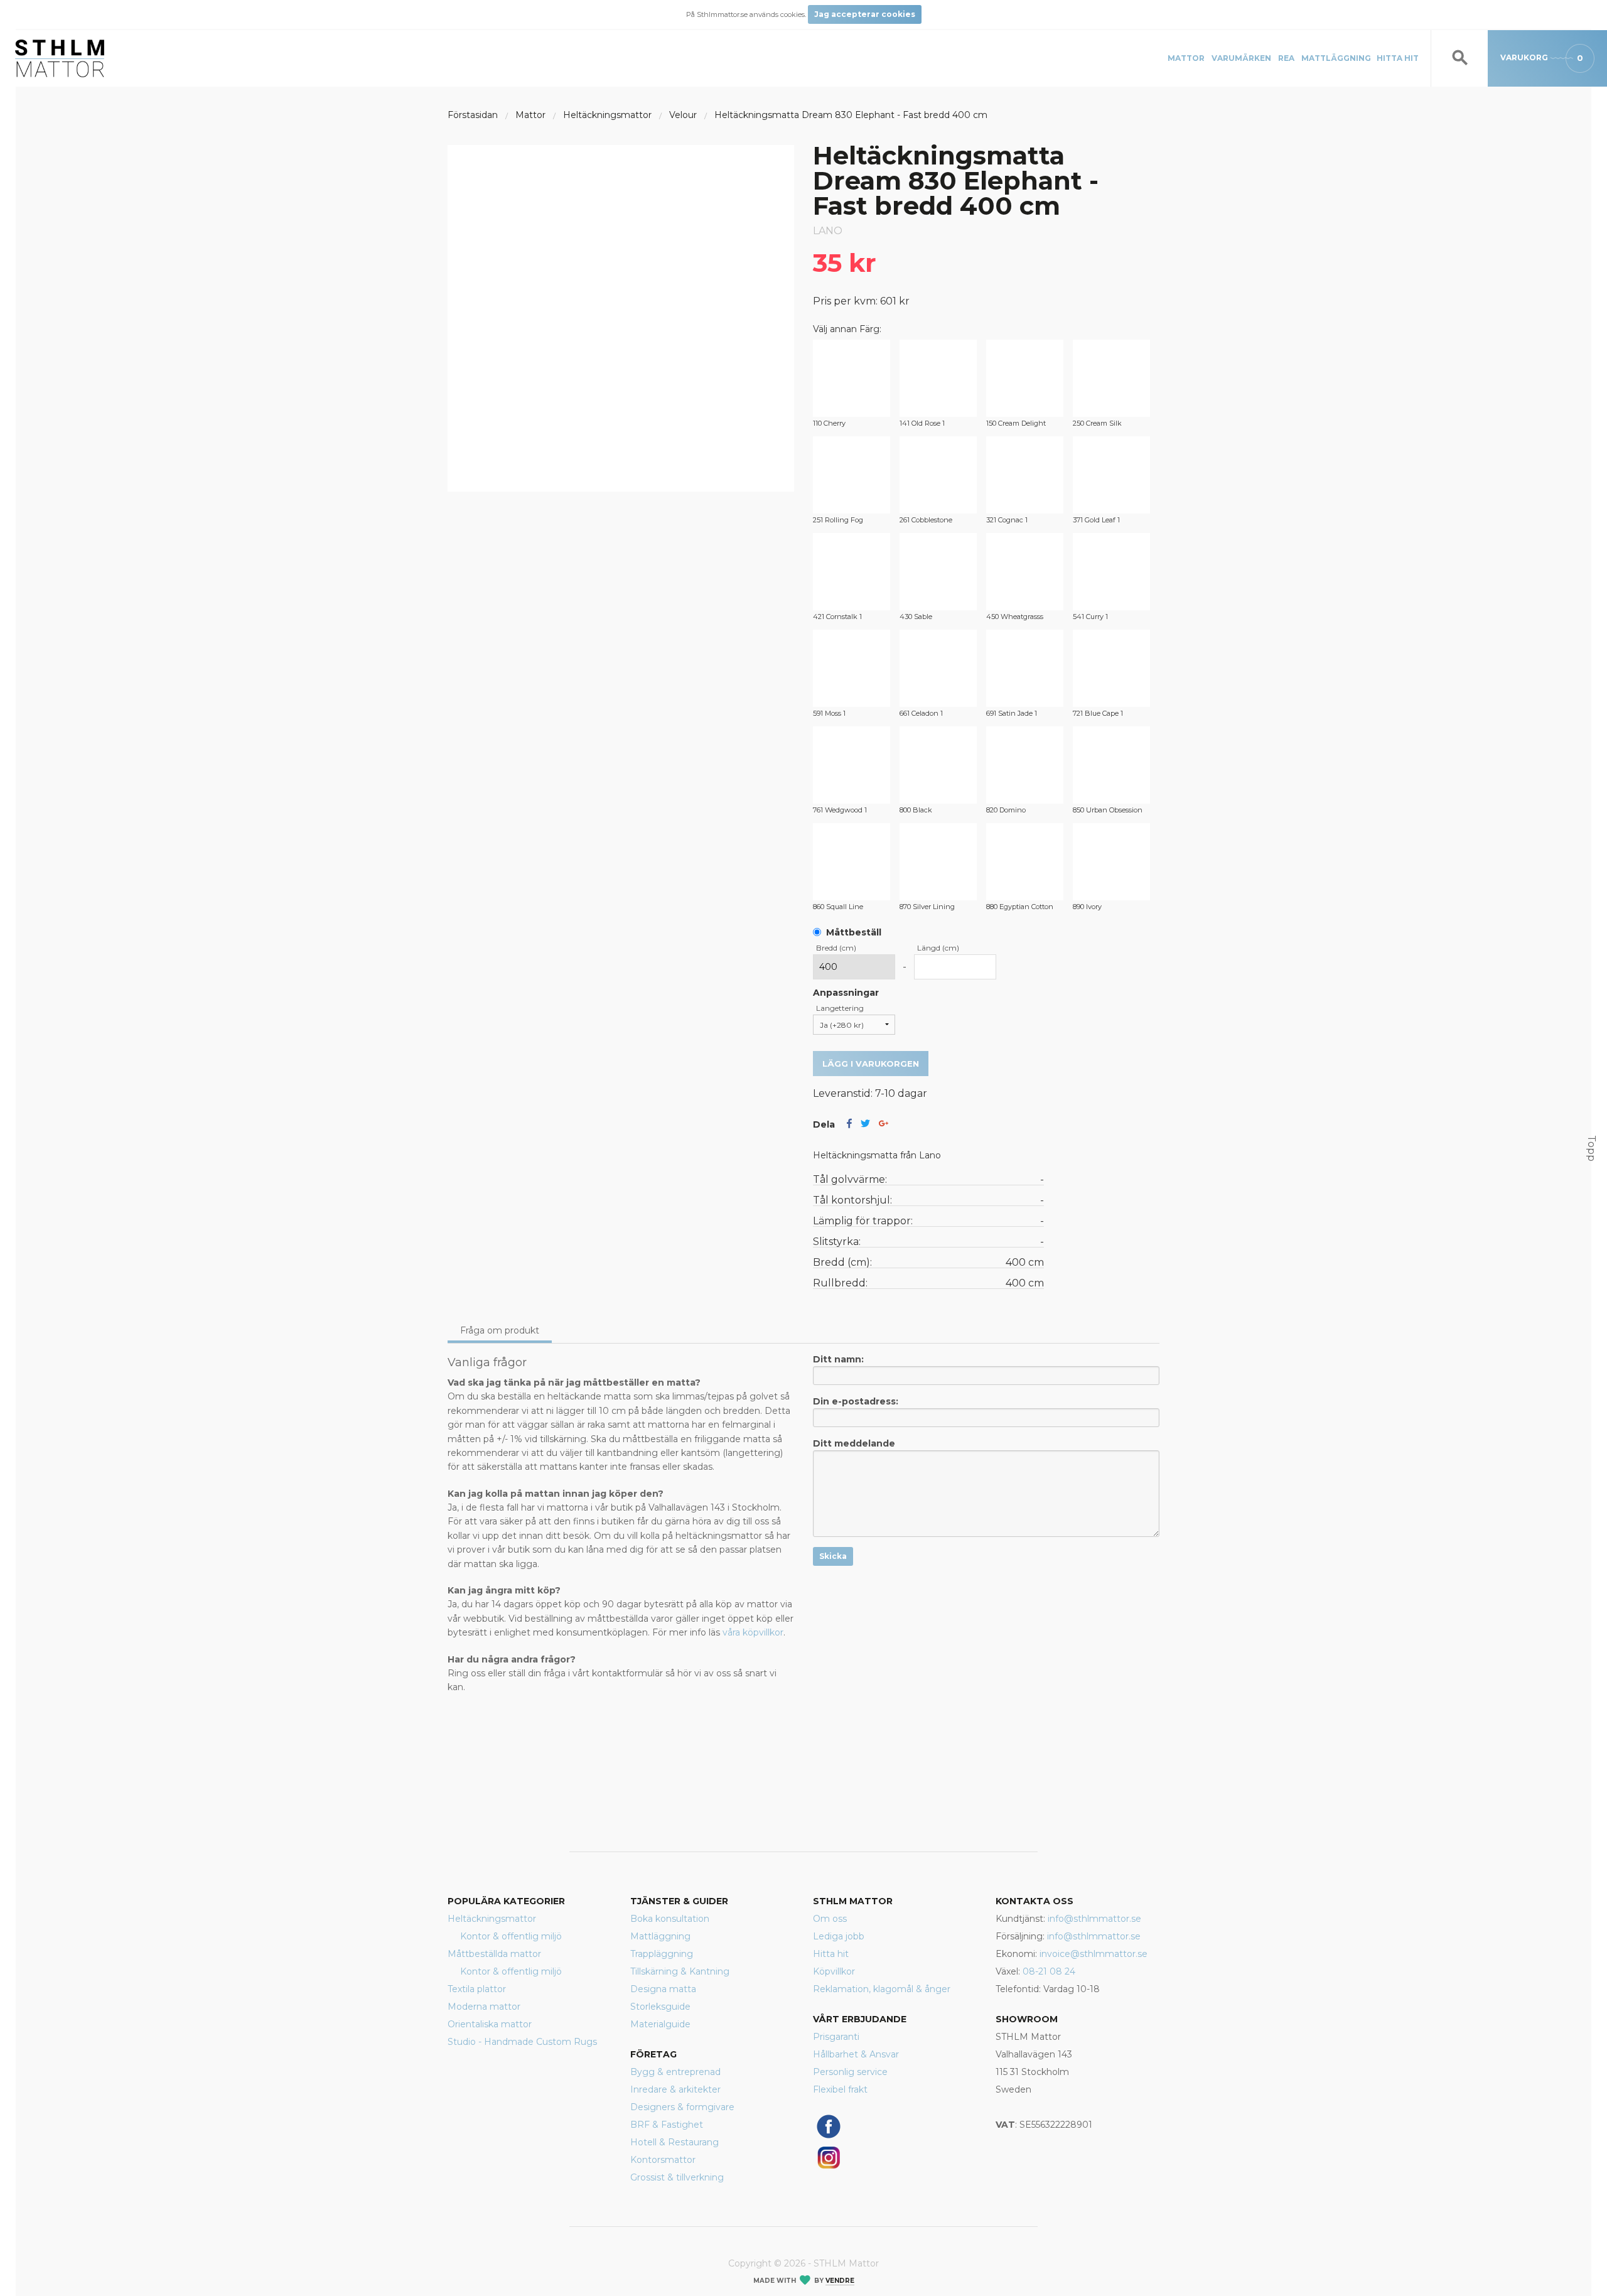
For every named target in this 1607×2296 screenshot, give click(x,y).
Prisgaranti (836, 2037)
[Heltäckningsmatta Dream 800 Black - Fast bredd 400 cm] (938, 765)
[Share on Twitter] (865, 1124)
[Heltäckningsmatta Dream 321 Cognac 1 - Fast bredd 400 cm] (1025, 475)
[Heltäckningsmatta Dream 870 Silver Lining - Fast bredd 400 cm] (938, 862)
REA (1286, 58)
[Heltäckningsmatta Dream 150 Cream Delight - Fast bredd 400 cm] (1025, 378)
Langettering (840, 1008)
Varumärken (1241, 58)
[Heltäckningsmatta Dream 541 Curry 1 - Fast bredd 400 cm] (1111, 572)
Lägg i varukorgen (871, 1064)
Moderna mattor (484, 2007)
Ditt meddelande (854, 1443)
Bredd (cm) (836, 948)
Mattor (1186, 58)
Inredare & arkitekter (675, 2089)
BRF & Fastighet (667, 2125)
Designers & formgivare (682, 2107)
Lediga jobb (839, 1936)
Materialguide (660, 2024)
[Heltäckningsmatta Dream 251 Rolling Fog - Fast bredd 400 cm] (852, 475)
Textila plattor (477, 1989)
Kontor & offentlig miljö (511, 1936)
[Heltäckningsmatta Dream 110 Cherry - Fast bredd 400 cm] (852, 378)
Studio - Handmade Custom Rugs (522, 2042)
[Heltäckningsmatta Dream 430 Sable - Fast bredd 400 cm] (938, 572)
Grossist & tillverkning (677, 2177)
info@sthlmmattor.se (1094, 1919)
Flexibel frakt (840, 2089)
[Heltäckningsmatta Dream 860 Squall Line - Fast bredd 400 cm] (852, 862)
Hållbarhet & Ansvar (856, 2054)
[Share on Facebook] (849, 1124)
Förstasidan (473, 115)
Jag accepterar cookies (865, 14)
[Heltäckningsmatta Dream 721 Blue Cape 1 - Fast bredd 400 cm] (1111, 668)
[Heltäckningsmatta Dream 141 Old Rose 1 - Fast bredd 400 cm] (938, 378)
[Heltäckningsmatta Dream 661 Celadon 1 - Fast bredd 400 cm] (938, 668)
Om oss (830, 1919)
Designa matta (663, 1989)
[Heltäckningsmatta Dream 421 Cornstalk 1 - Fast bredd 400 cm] (852, 572)
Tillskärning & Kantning (680, 1971)
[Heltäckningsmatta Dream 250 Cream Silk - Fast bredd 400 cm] (1111, 378)
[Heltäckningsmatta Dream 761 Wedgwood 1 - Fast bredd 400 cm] (852, 765)
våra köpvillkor (753, 1632)
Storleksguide (660, 2007)
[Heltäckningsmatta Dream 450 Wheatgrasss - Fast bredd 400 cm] (1025, 572)
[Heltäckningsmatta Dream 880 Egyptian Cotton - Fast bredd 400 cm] (1025, 862)
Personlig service (850, 2072)
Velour (683, 115)
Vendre (840, 2281)
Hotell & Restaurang (675, 2142)
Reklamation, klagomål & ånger (882, 1989)
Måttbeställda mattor (494, 1954)
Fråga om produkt (500, 1330)
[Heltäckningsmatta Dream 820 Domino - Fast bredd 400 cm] (1025, 765)
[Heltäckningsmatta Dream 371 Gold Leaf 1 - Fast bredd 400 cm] (1111, 475)
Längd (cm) (938, 948)
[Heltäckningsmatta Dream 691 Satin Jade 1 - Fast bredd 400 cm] (1025, 668)
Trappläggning (662, 1954)
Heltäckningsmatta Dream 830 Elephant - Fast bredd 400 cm (851, 115)
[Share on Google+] (884, 1124)
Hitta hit (1398, 58)
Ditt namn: (838, 1359)
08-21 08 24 (1049, 1971)
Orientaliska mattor (490, 2024)
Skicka (833, 1556)
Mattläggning (1336, 58)
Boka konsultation (670, 1919)
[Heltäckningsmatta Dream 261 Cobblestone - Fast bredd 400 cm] (938, 475)
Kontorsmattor (663, 2160)
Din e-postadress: (856, 1401)
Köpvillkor (834, 1971)
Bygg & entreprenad (675, 2072)
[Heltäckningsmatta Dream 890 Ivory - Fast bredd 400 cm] (1111, 862)
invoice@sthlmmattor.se (1094, 1954)
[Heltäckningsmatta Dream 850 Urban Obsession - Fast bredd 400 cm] (1111, 765)
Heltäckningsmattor (607, 115)
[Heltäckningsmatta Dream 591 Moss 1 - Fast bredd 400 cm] (852, 668)
